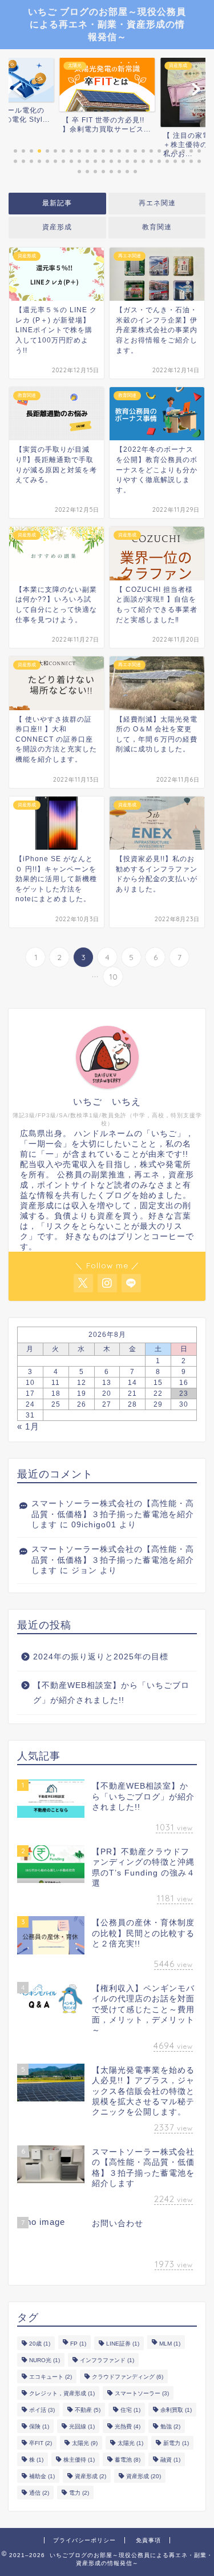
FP (78, 2344)
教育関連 (157, 227)
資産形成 (57, 227)
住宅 (130, 2410)
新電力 (176, 2443)
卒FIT (41, 2443)
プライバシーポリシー (84, 2540)
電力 (79, 2493)
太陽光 (85, 2443)
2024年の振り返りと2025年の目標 (101, 1657)
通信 (39, 2493)
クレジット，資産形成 (62, 2393)
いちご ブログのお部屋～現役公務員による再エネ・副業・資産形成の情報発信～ (107, 24)
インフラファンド (107, 2360)
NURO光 (45, 2360)
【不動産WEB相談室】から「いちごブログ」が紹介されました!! (111, 1693)
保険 (39, 2426)
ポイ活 (42, 2410)
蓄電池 (128, 2460)
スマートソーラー (142, 2393)
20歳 (40, 2344)
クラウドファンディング (128, 2377)
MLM (170, 2344)
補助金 (42, 2476)
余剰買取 (176, 2410)
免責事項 (148, 2540)
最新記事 (57, 203)
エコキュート (51, 2377)
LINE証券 (123, 2344)
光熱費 (128, 2426)
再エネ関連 (157, 203)
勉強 (170, 2426)
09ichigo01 (94, 1525)
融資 (170, 2460)
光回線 (82, 2426)
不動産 (88, 2410)
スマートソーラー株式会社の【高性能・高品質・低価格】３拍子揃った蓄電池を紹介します (113, 1514)
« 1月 (28, 1426)
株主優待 (79, 2460)
